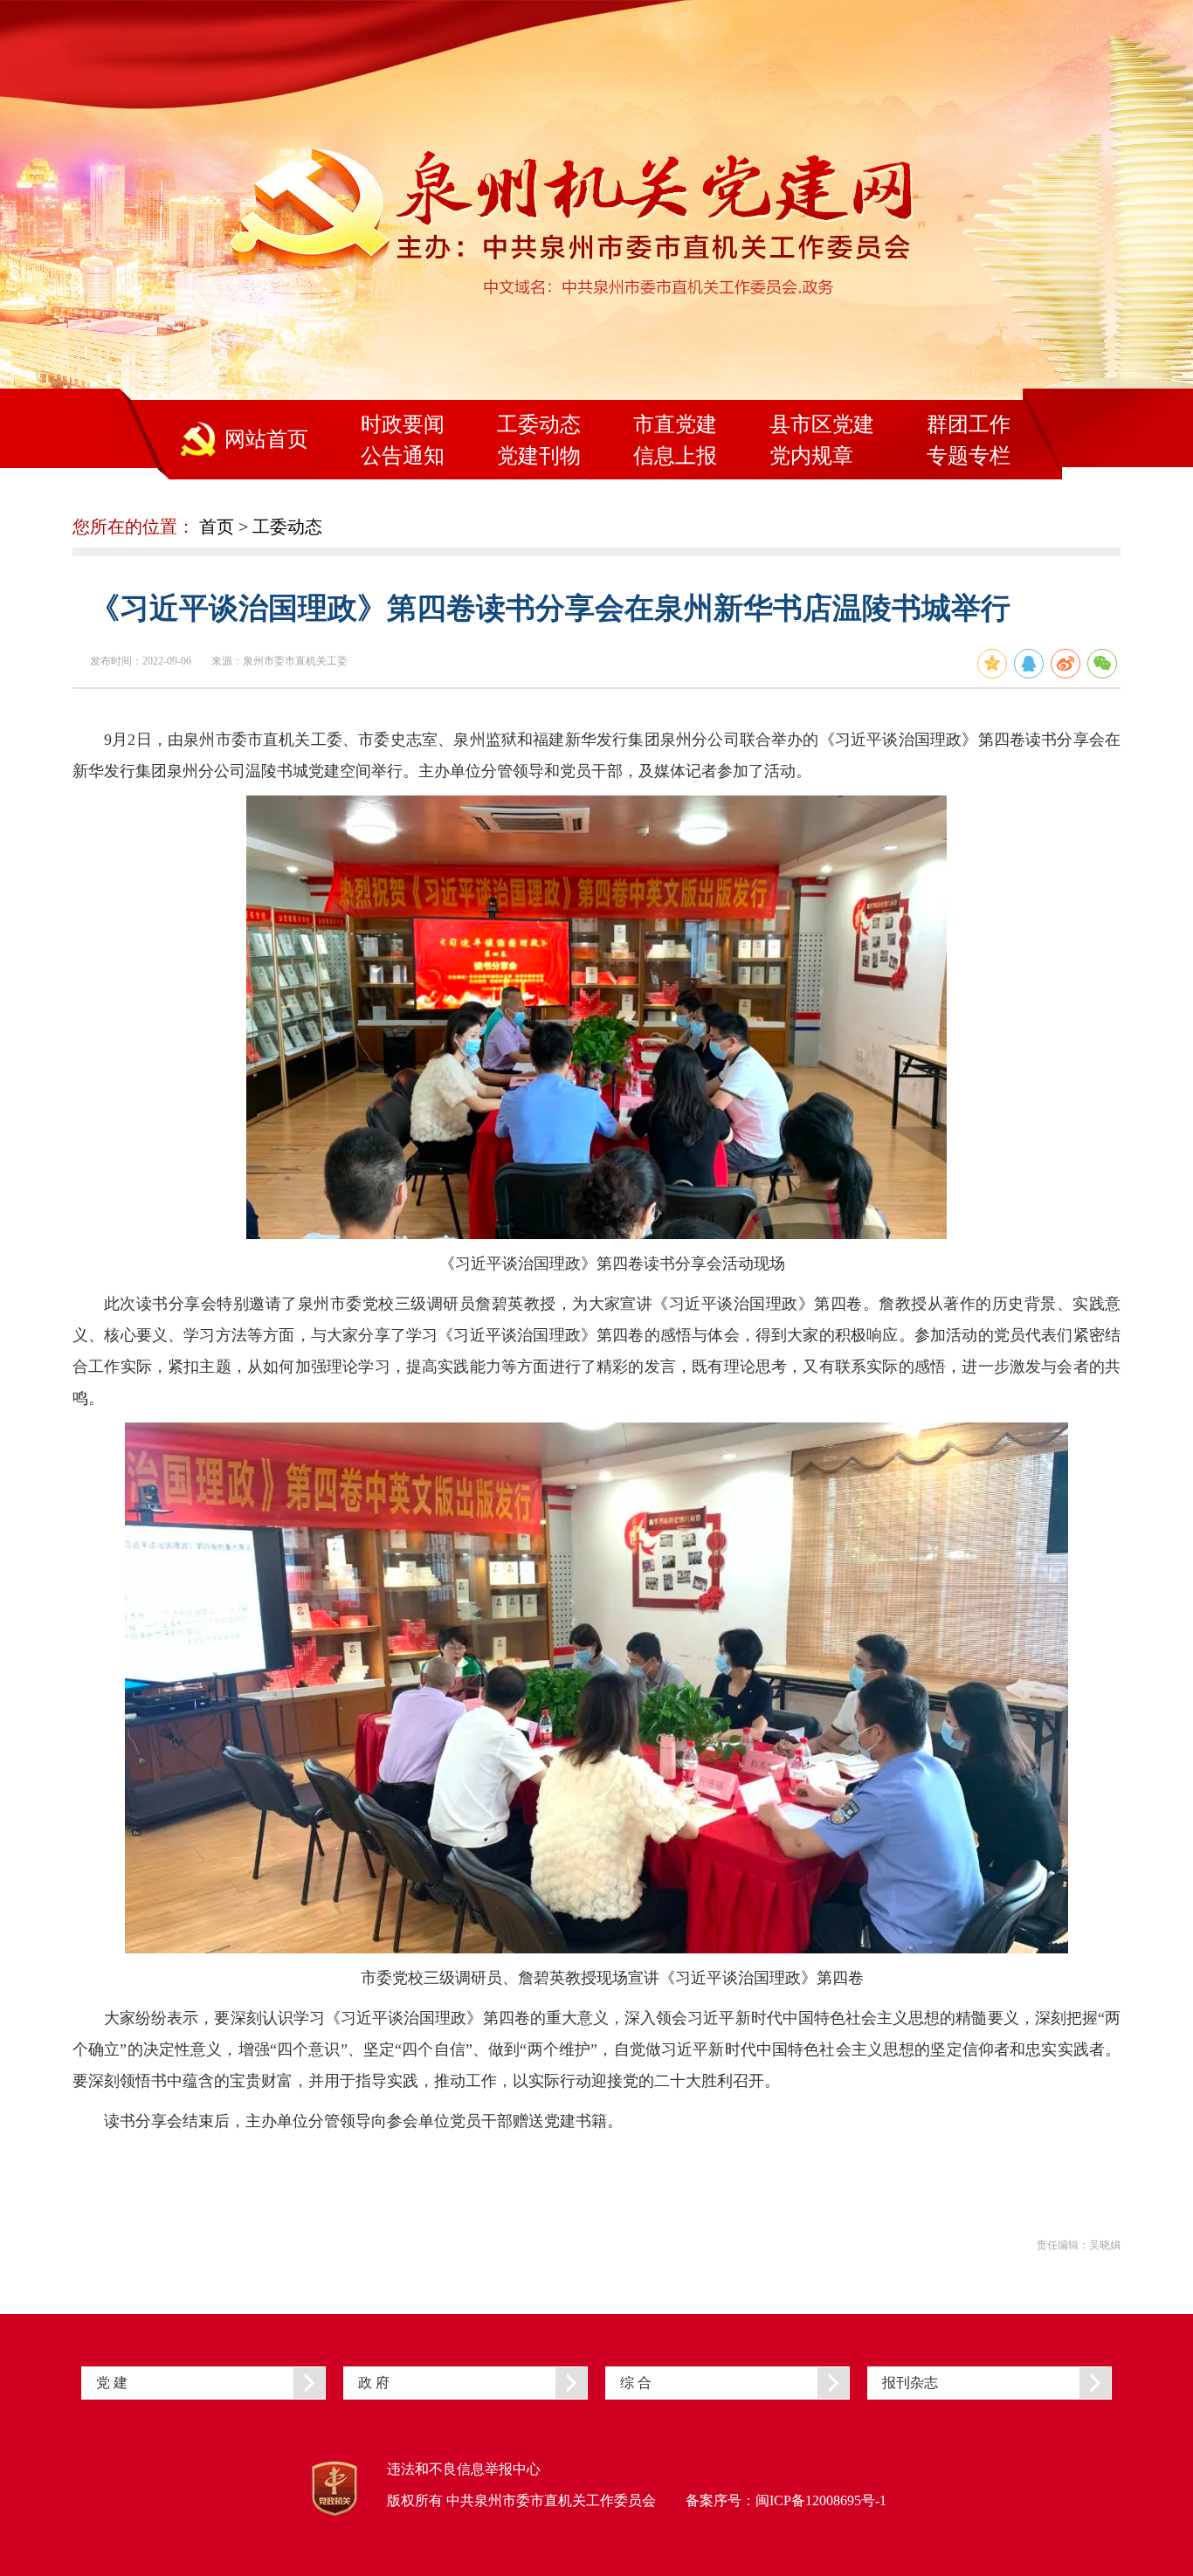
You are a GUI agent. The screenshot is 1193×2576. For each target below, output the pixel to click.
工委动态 (539, 424)
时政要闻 (403, 424)
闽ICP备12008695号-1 (821, 2500)
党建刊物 (539, 456)
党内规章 (811, 456)
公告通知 (403, 456)
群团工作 (969, 424)
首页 (217, 527)
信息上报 (675, 456)
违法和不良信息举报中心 (464, 2469)
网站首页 (266, 439)
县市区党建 (822, 424)
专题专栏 (969, 456)
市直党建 (675, 424)
